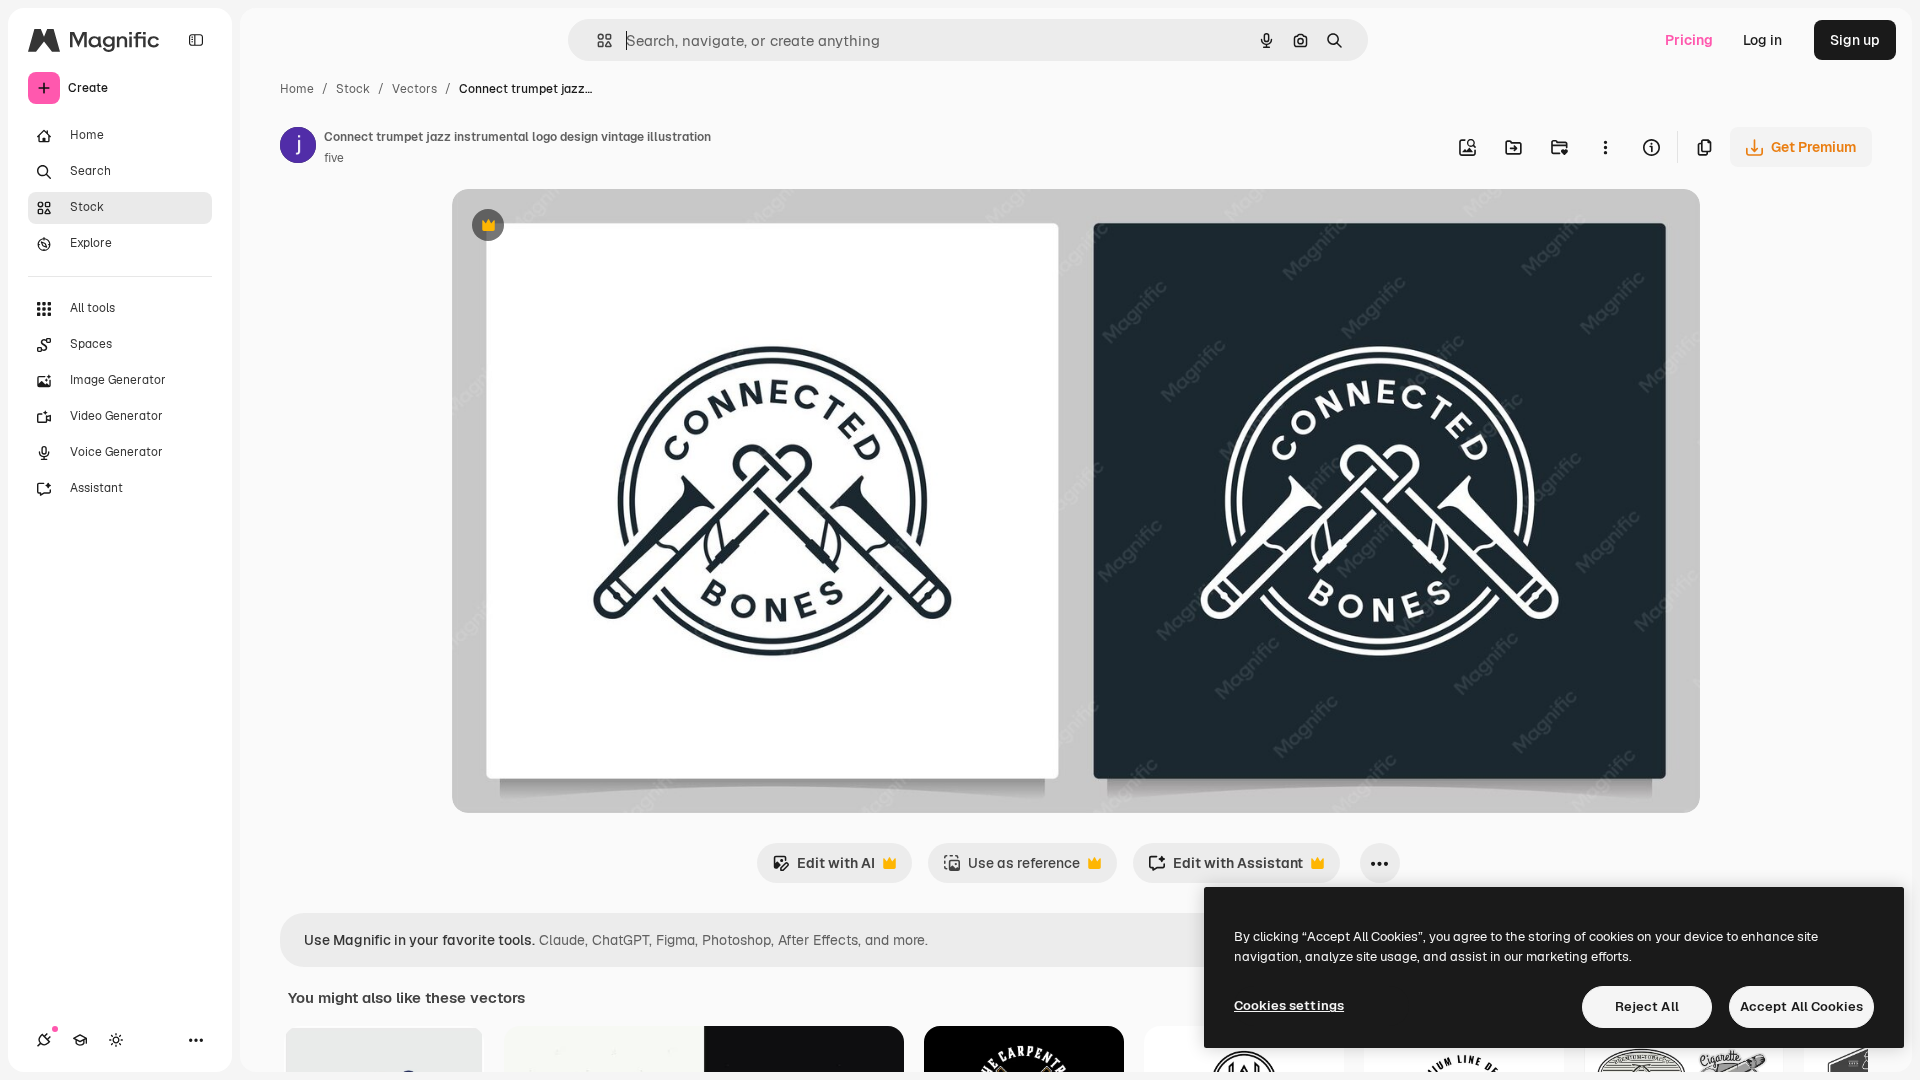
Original (580, 227)
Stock (353, 89)
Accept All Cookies (1801, 1006)
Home (297, 89)
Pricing (1689, 40)
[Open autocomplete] (596, 40)
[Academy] (80, 1040)
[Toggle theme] (116, 1040)
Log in (1762, 40)
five (334, 158)
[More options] (1605, 147)
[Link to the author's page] (298, 148)
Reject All (1647, 1006)
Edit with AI (823, 868)
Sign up (1855, 40)
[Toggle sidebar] (196, 40)
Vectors (414, 89)
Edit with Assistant (1225, 868)
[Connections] (44, 1040)
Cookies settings (1289, 1005)
